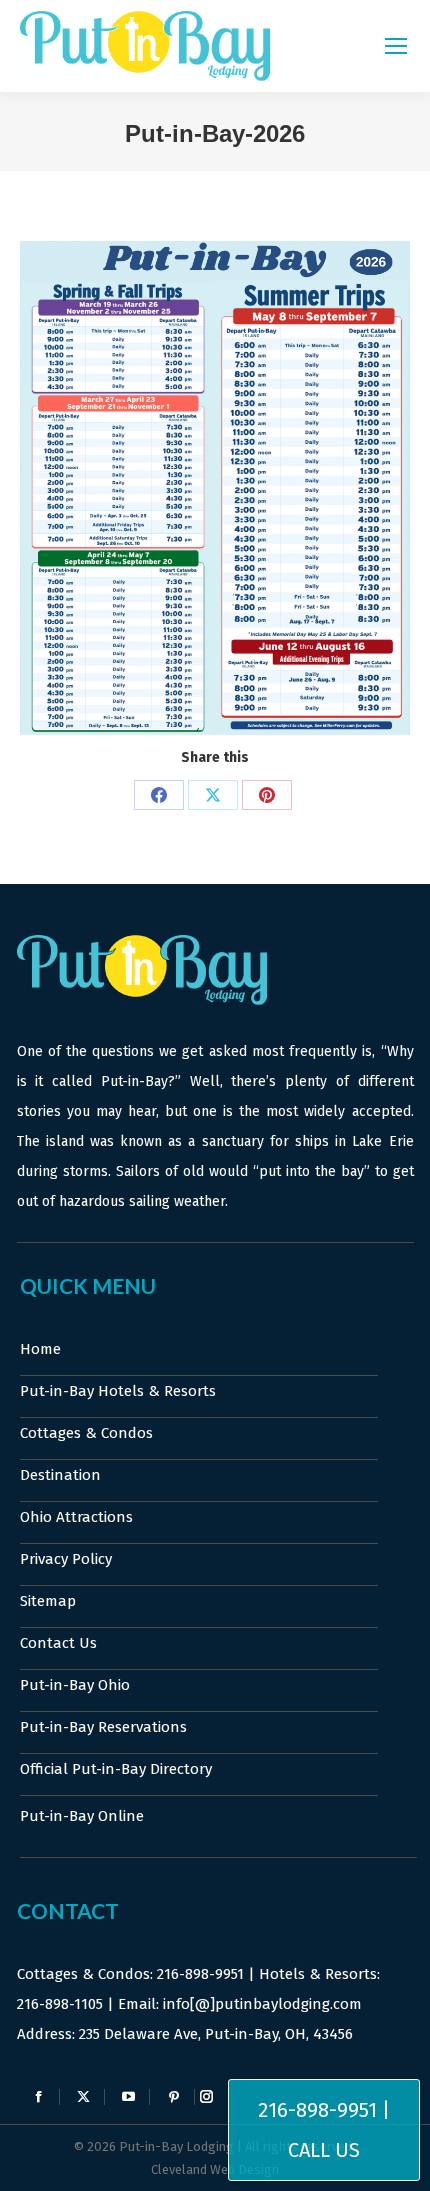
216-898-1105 (60, 2004)
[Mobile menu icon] (396, 46)
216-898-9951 (200, 1974)
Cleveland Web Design (215, 2169)
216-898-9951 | (324, 2110)
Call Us (324, 2150)
